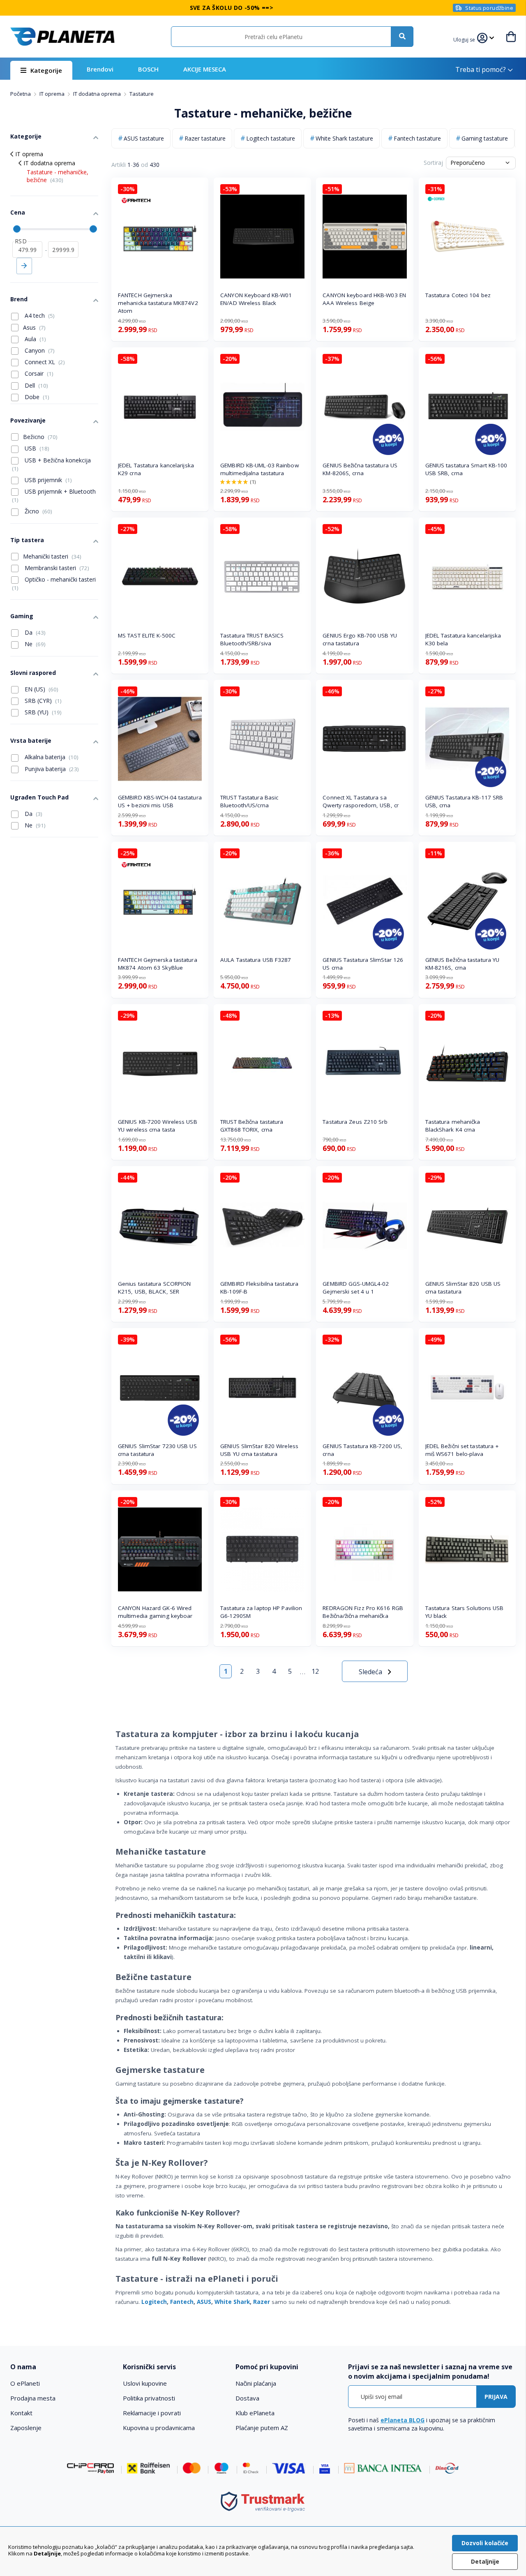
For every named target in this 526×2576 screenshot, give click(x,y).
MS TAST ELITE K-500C (147, 635)
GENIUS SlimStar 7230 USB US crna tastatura (157, 1450)
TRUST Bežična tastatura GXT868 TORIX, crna (252, 1126)
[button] (465, 39)
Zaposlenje (26, 2428)
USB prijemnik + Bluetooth (54, 496)
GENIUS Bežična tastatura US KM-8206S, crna (360, 469)
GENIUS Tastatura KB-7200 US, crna (362, 1450)
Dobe (36, 397)
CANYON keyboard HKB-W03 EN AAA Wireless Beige (364, 299)
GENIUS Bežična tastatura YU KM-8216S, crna (463, 964)
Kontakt (21, 2413)
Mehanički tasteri (52, 556)
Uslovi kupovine (145, 2383)
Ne (34, 644)
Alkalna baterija (51, 757)
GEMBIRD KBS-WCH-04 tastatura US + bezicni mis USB (160, 801)
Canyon (39, 350)
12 (315, 1671)
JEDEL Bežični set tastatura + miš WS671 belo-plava (462, 1450)
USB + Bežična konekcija (51, 464)
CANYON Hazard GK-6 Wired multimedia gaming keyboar (155, 1612)
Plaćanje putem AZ (262, 2428)
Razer (262, 2302)
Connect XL (44, 362)
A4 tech (39, 315)
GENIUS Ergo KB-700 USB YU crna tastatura (360, 639)
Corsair (38, 373)
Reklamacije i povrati (152, 2413)
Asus (34, 327)
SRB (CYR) (42, 701)
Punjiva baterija (51, 769)
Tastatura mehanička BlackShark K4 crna (453, 1126)
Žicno (38, 511)
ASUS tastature (144, 138)
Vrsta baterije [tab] (31, 740)
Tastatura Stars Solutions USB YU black (465, 1612)
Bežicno (40, 437)
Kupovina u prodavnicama (159, 2428)
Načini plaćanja (256, 2383)
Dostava (247, 2398)
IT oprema (53, 94)
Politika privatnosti (149, 2398)
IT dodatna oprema (98, 94)
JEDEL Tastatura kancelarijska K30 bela (463, 639)
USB (36, 448)
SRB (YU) (42, 712)
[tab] (61, 2367)
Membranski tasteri (56, 568)
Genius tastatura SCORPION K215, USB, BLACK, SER (155, 1288)
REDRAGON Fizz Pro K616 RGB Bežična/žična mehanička (363, 1612)
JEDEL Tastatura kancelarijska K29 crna (156, 469)
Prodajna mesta (33, 2398)
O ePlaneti (25, 2383)
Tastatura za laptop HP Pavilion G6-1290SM (261, 1612)
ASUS (204, 2302)
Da (34, 632)
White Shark (232, 2302)
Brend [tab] (19, 299)
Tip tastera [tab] (27, 540)
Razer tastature (205, 138)
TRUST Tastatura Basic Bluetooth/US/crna (249, 801)
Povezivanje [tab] (28, 420)
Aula (35, 339)
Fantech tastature (417, 138)
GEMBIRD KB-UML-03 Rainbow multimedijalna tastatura (260, 469)
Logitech (154, 2302)
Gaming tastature (485, 138)
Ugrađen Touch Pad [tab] (39, 797)
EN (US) (41, 689)
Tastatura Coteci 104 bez (458, 295)
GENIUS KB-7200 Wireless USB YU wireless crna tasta (158, 1126)
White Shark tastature (344, 138)
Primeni (24, 266)
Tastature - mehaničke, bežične (58, 176)
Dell (36, 385)
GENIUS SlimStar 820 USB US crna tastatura (463, 1288)
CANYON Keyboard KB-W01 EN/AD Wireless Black (256, 299)
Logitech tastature (271, 138)
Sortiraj (433, 163)
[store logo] (62, 37)
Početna (21, 94)
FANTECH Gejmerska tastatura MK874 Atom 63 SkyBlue (158, 964)
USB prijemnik (47, 480)
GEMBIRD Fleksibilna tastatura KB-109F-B (259, 1288)
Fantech (182, 2302)
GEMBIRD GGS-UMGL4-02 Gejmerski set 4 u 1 (356, 1288)
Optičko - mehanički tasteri (54, 583)
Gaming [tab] (22, 616)
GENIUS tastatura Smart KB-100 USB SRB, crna (466, 469)
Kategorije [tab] (26, 136)
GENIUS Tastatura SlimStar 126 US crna (363, 964)
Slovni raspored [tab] (33, 673)
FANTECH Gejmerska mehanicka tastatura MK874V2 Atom (158, 303)
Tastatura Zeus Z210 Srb (355, 1122)
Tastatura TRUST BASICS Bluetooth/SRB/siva (252, 639)
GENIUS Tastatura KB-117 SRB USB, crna (464, 801)
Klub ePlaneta (255, 2413)
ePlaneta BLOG (403, 2420)
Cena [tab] (18, 212)
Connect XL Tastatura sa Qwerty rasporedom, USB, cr (361, 801)
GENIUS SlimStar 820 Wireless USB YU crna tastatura (259, 1450)
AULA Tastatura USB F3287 (256, 960)
